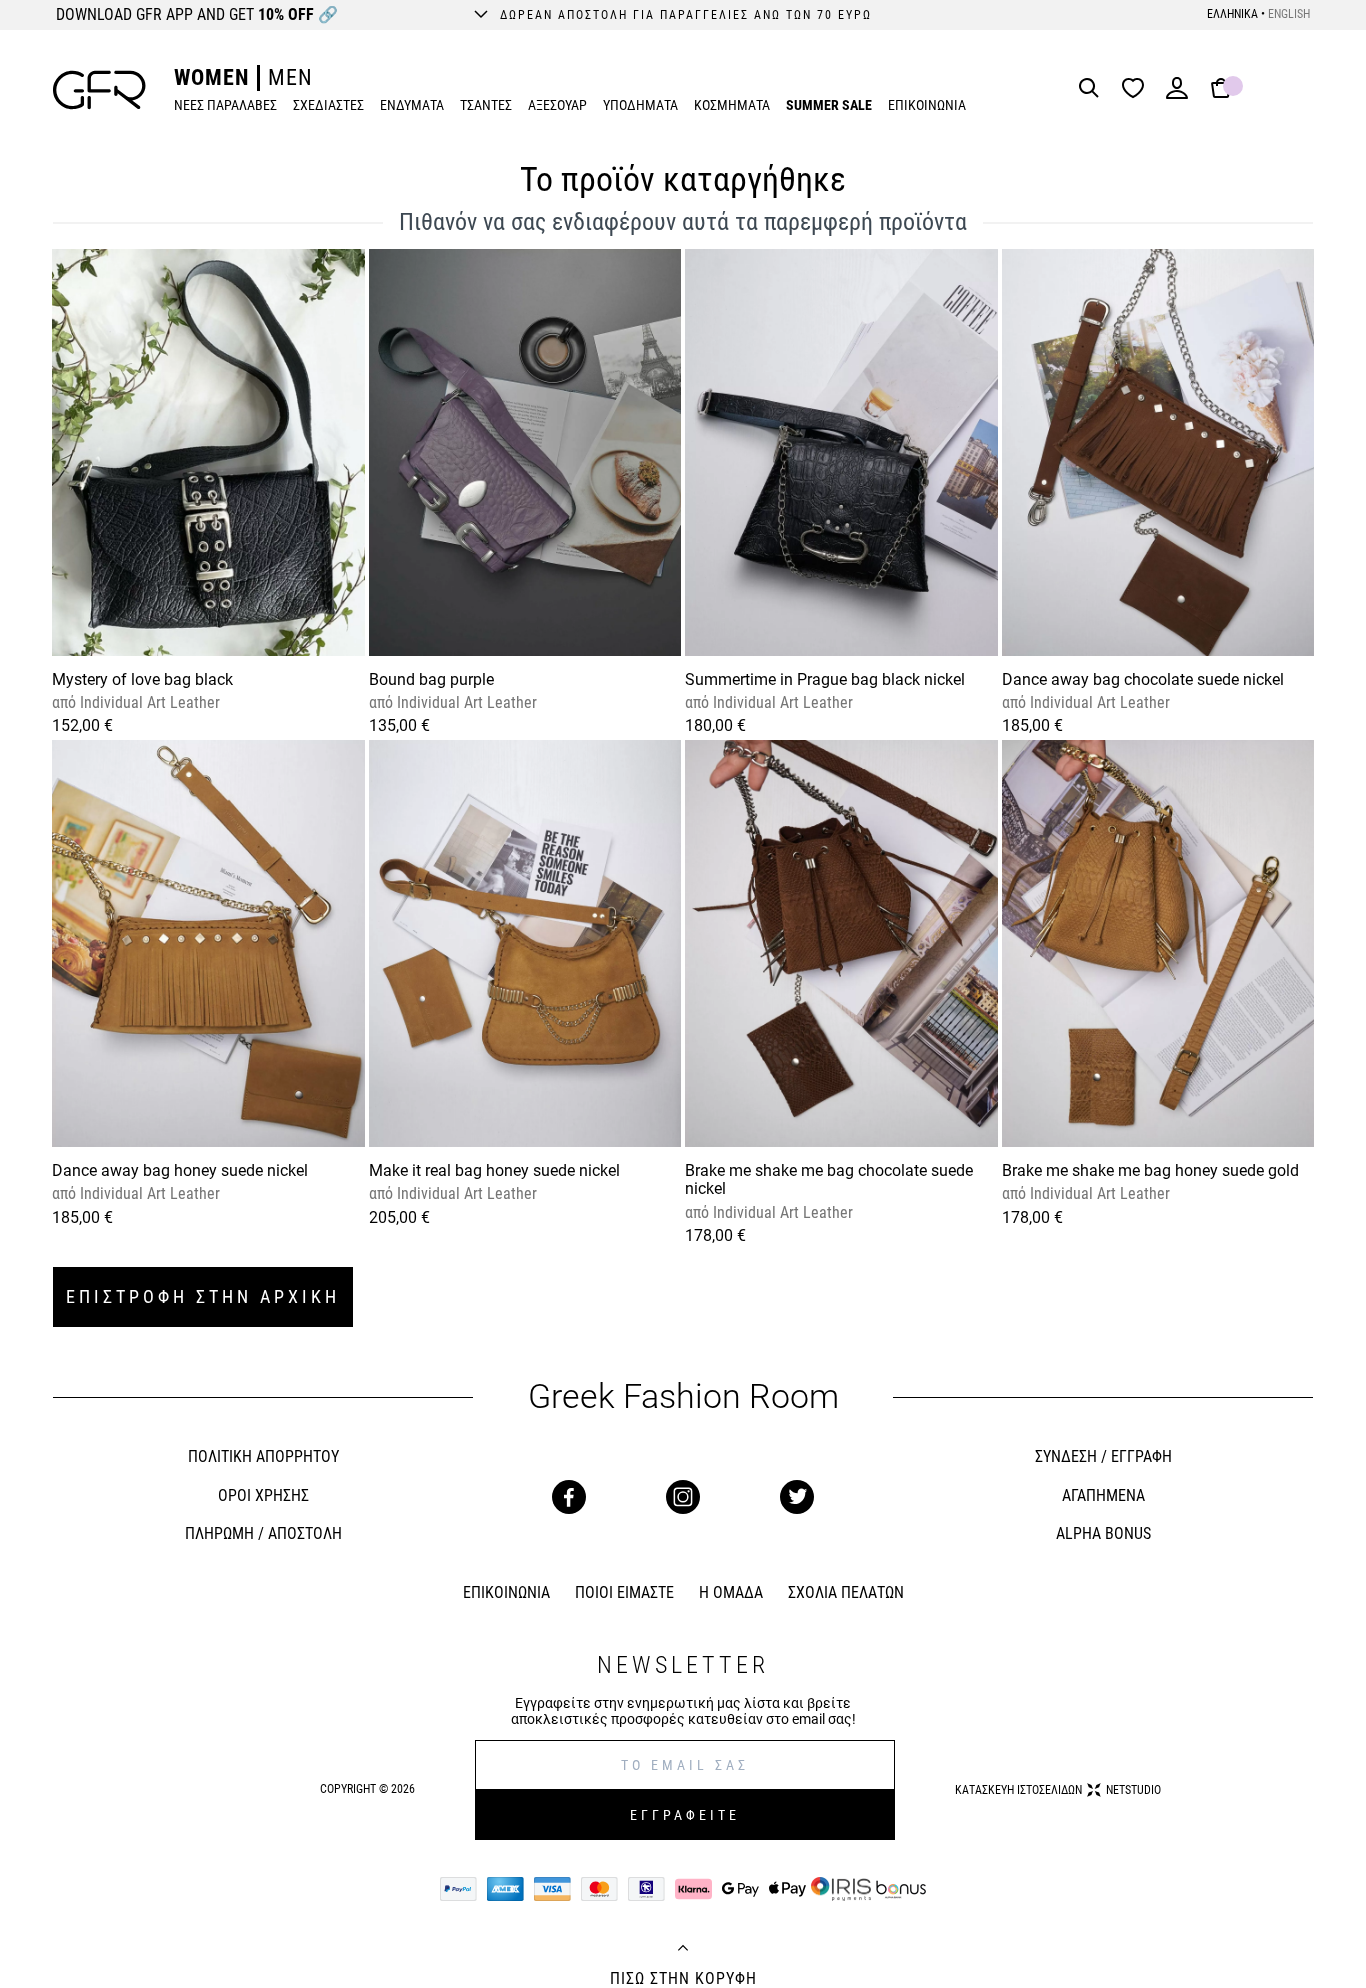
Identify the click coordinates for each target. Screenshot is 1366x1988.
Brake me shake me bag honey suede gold (1150, 1170)
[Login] (1177, 94)
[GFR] (99, 90)
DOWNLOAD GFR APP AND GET (197, 14)
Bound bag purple (431, 679)
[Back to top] (683, 1950)
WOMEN (211, 77)
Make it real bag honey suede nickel (494, 1170)
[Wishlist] (1138, 89)
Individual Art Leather (148, 702)
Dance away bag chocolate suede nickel (1143, 679)
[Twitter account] (797, 1497)
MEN (290, 77)
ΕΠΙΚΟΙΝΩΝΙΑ (927, 105)
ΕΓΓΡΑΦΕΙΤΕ (685, 1815)
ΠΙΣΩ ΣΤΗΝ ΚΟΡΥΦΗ (683, 1979)
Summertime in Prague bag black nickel (825, 679)
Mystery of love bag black (142, 679)
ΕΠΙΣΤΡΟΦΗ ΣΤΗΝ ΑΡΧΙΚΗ (203, 1296)
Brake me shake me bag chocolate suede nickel (829, 1179)
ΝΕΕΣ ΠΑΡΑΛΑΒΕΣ (225, 105)
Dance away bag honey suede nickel (180, 1170)
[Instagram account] (683, 1497)
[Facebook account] (569, 1497)
